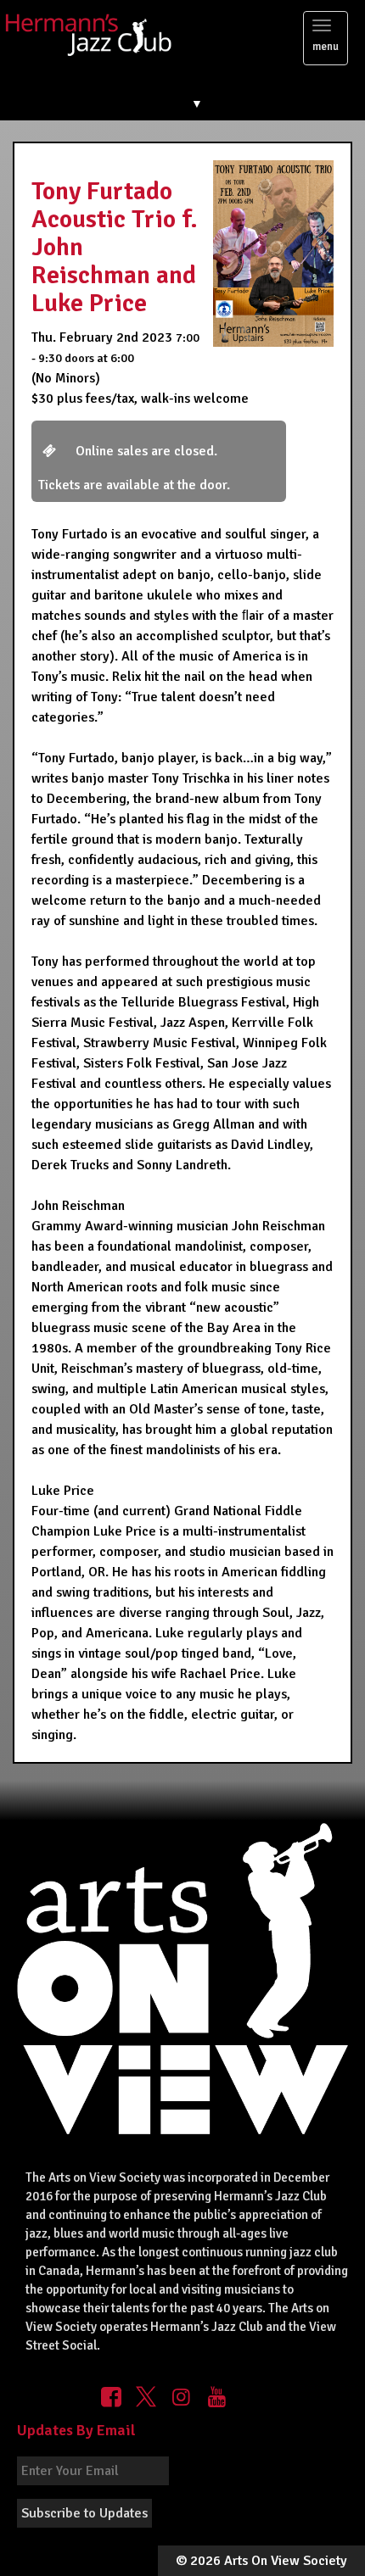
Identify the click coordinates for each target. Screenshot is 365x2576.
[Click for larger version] (273, 253)
